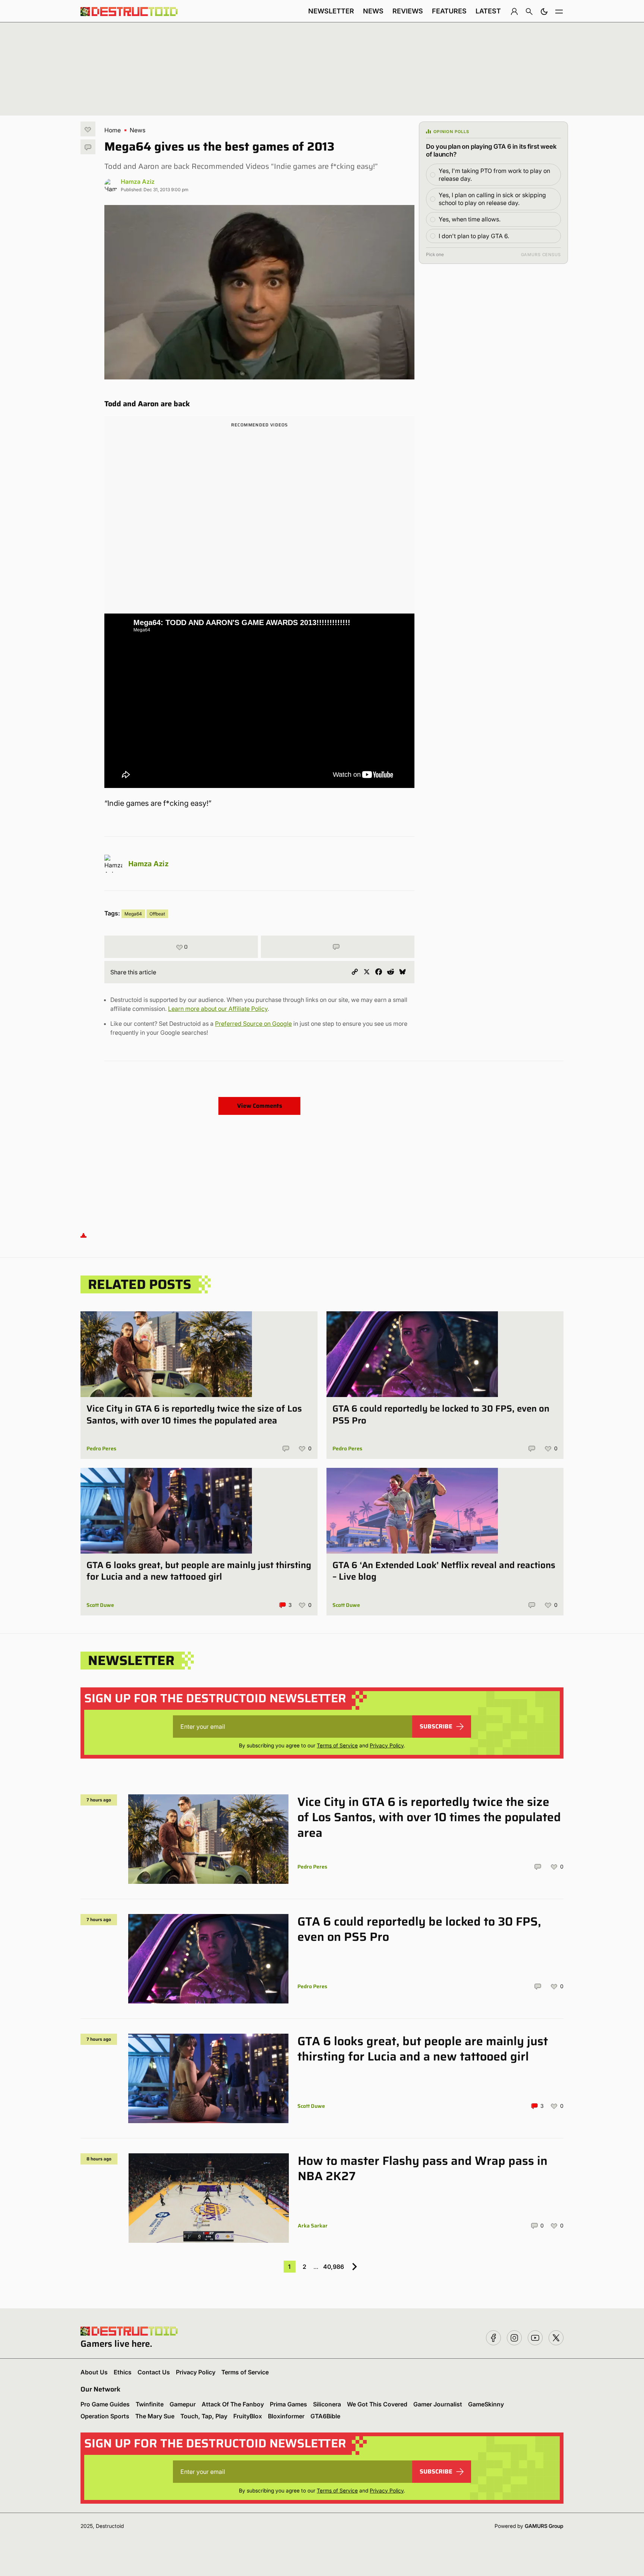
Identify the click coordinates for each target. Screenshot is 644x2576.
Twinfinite (150, 2404)
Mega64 (133, 914)
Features (449, 11)
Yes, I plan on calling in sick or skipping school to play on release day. (492, 199)
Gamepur (183, 2404)
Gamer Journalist (438, 2404)
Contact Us (154, 2372)
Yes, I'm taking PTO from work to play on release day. (494, 175)
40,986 (334, 2267)
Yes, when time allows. (470, 219)
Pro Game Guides (105, 2404)
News (373, 11)
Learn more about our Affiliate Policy (218, 1009)
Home (113, 130)
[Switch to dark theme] (544, 11)
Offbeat (157, 914)
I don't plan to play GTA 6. (474, 236)
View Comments (260, 1106)
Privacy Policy (387, 1745)
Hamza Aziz (138, 182)
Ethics (123, 2372)
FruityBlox (248, 2416)
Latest (488, 11)
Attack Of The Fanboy (233, 2404)
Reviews (408, 11)
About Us (94, 2372)
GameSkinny (486, 2404)
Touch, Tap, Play (204, 2416)
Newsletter (331, 11)
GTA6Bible (325, 2416)
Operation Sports (105, 2416)
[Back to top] (83, 1235)
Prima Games (288, 2404)
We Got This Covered (377, 2404)
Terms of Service (337, 1745)
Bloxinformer (286, 2416)
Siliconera (327, 2404)
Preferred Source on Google (253, 1024)
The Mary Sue (155, 2416)
